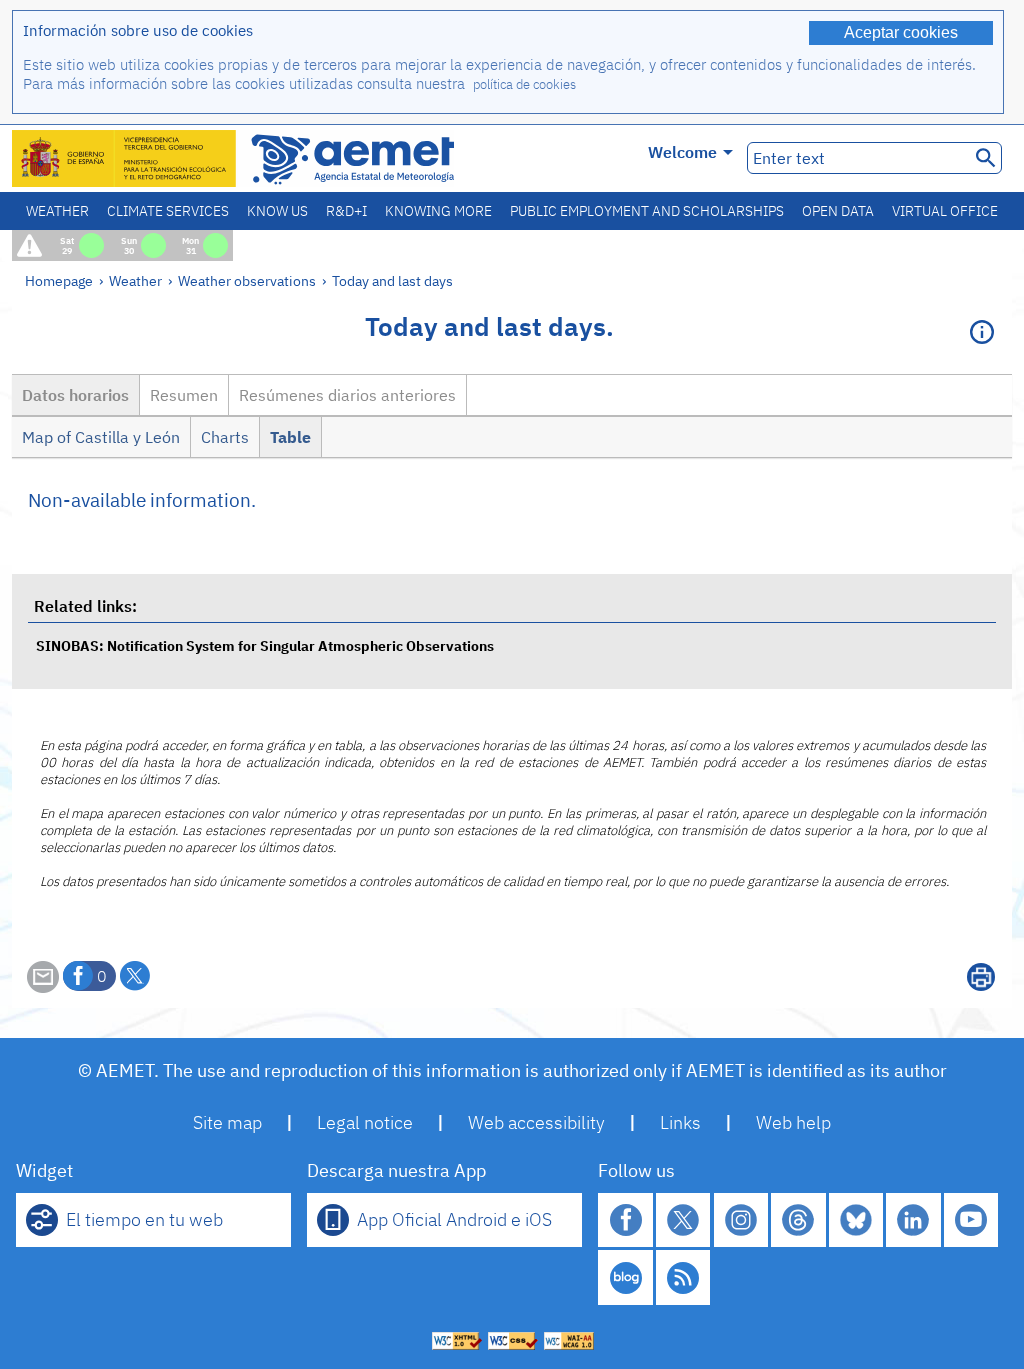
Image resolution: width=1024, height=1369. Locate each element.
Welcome (682, 152)
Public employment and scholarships (647, 211)
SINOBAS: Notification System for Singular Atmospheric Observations (265, 645)
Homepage (59, 280)
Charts (225, 437)
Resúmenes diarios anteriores (347, 395)
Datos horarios (75, 395)
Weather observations (247, 280)
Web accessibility (536, 1122)
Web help (793, 1122)
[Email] (43, 987)
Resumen (184, 395)
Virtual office (945, 211)
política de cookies (524, 84)
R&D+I (346, 211)
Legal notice (365, 1122)
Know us (277, 211)
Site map (227, 1122)
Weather (57, 211)
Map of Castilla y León (101, 437)
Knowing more (438, 211)
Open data (838, 211)
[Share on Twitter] (135, 976)
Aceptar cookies (901, 32)
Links (680, 1122)
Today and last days (392, 280)
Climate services (168, 211)
